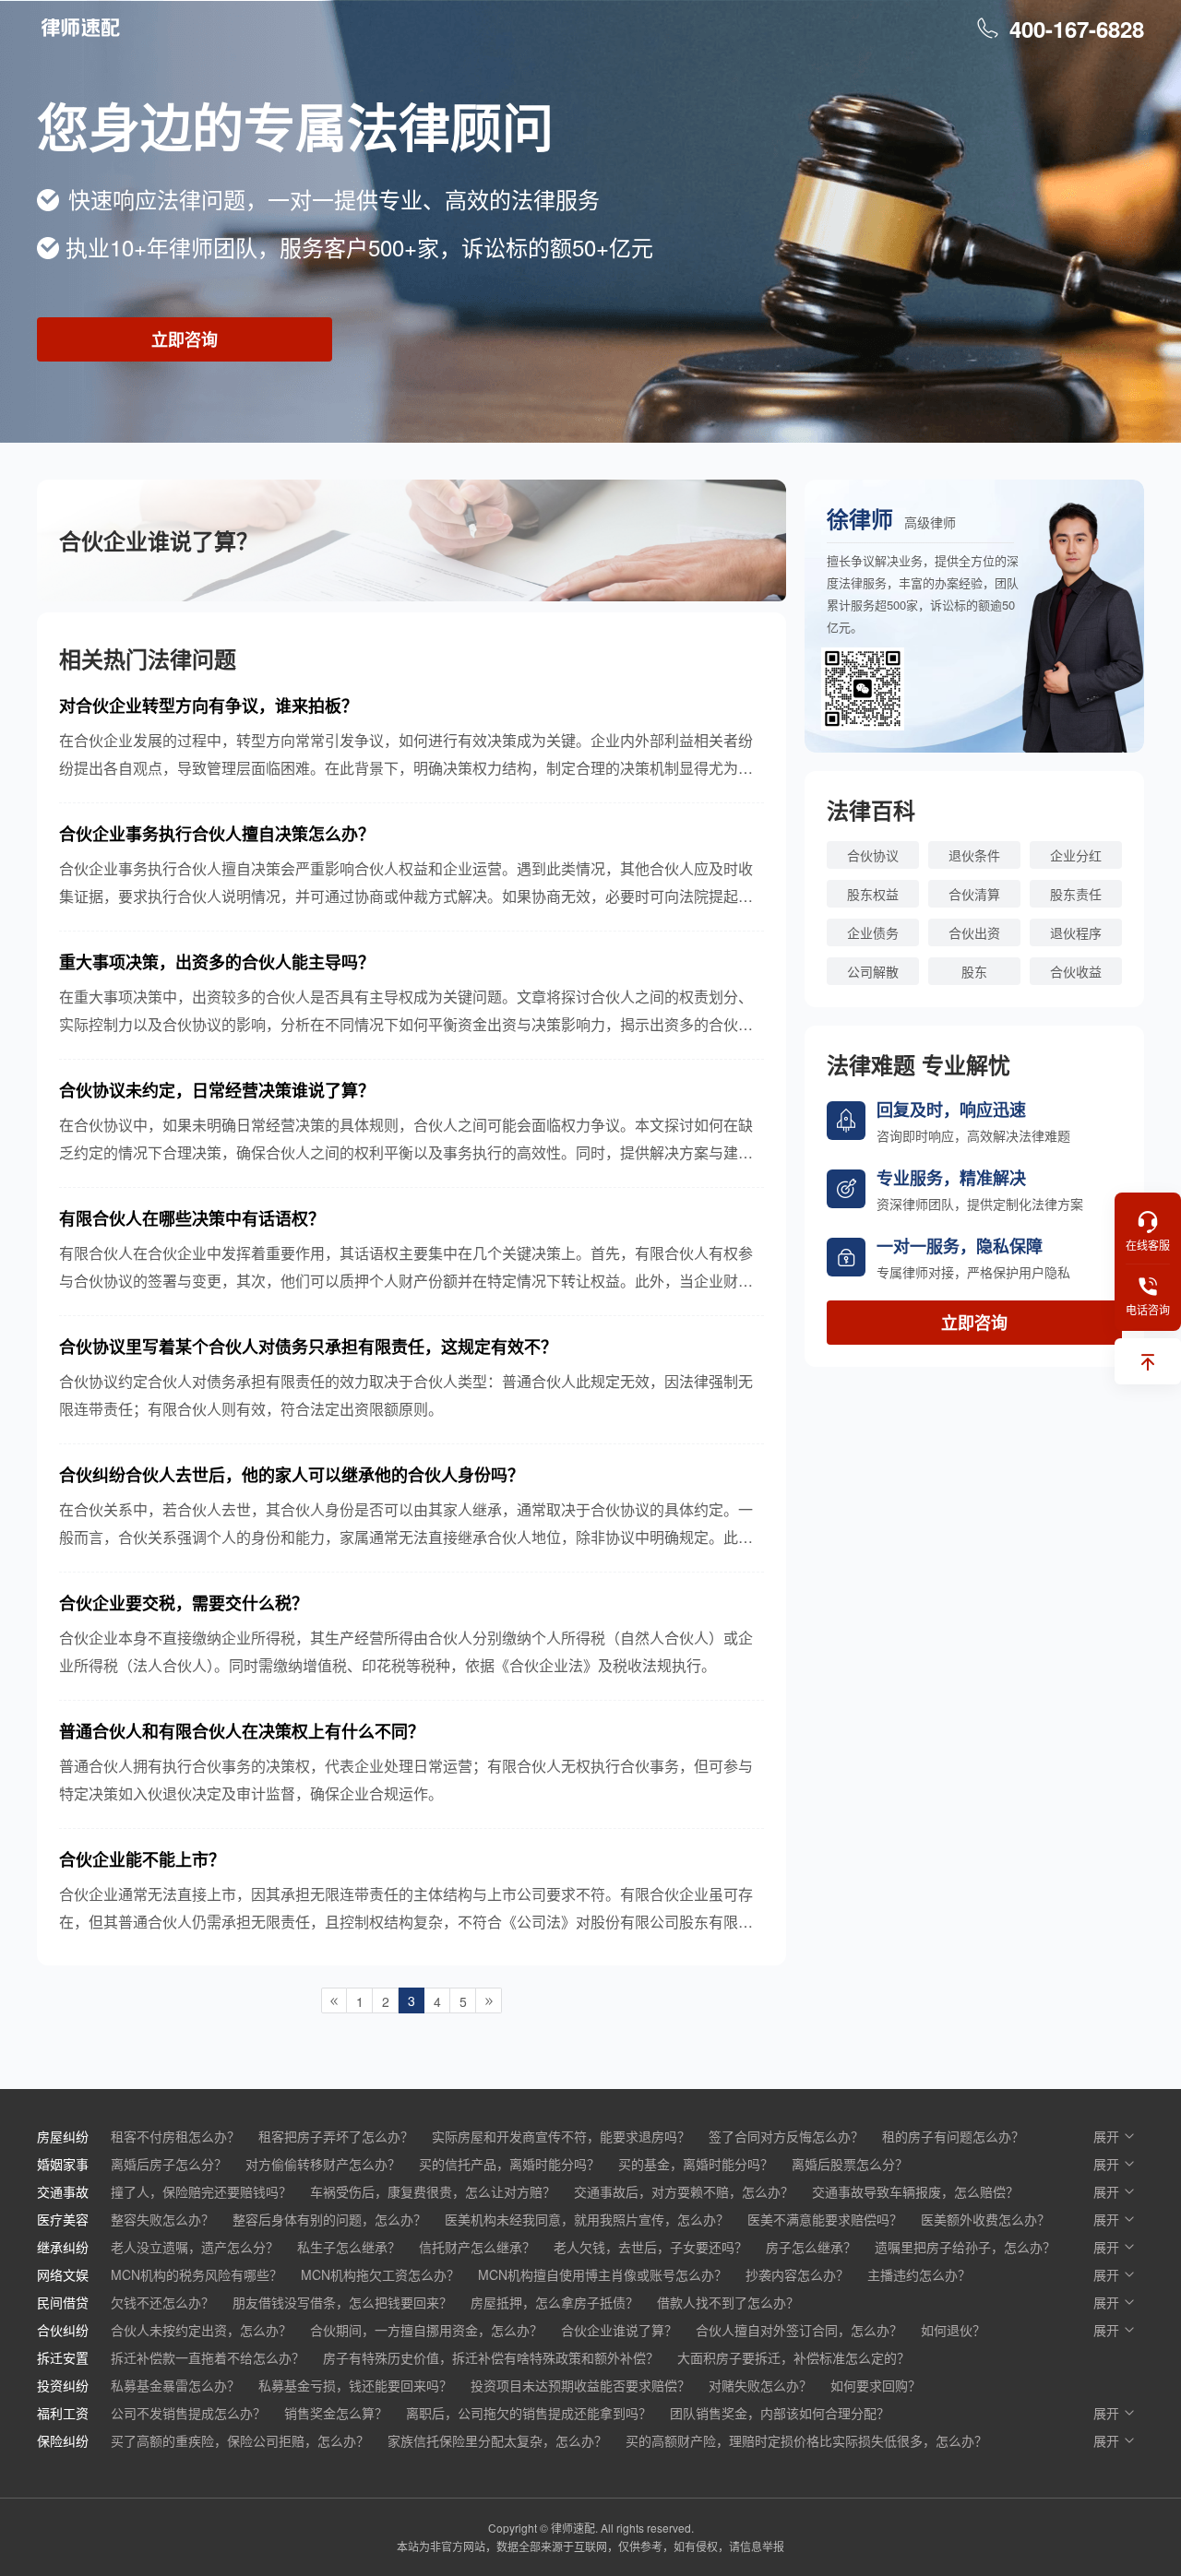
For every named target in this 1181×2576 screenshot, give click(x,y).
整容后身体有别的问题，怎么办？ (329, 2219)
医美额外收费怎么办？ (985, 2219)
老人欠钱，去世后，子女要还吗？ (650, 2247)
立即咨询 (185, 339)
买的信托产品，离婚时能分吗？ (509, 2164)
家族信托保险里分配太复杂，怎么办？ (497, 2440)
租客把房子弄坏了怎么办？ (336, 2136)
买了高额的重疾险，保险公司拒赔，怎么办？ (240, 2440)
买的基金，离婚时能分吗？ (696, 2164)
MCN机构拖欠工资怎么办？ (380, 2274)
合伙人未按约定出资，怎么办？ (201, 2330)
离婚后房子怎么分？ (169, 2164)
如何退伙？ (953, 2330)
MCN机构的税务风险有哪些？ (197, 2274)
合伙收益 (1076, 971)
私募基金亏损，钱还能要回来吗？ (355, 2385)
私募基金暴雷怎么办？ (175, 2385)
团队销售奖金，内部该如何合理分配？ (780, 2413)
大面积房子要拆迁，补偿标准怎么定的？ (793, 2357)
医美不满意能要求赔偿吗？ (825, 2219)
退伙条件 (974, 855)
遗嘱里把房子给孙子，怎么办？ (965, 2247)
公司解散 (873, 971)
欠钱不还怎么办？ (162, 2302)
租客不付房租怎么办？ (175, 2136)
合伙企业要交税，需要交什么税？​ (184, 1603)
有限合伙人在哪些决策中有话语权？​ (192, 1218)
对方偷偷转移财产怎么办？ (323, 2164)
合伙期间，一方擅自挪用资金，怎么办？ (426, 2330)
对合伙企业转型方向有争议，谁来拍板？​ (209, 706)
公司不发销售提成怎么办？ (188, 2413)
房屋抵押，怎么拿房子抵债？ (555, 2302)
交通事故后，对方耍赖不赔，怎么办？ (684, 2191)
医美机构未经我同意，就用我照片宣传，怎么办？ (587, 2219)
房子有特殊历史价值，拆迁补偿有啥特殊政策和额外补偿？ (491, 2357)
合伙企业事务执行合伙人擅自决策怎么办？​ (217, 834)
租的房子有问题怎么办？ (953, 2136)
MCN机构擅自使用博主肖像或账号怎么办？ (602, 2274)
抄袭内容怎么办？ (797, 2274)
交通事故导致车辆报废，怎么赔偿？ (915, 2191)
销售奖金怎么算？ (336, 2413)
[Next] (489, 2000)
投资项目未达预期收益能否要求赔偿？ (580, 2385)
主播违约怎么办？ (919, 2274)
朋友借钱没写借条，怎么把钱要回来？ (342, 2302)
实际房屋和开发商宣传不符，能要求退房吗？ (561, 2136)
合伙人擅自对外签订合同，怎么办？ (799, 2330)
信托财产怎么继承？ (477, 2247)
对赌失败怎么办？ (760, 2385)
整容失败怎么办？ (162, 2219)
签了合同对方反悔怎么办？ (786, 2136)
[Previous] (334, 2000)
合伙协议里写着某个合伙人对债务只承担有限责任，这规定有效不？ (308, 1347)
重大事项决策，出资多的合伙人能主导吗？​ (217, 962)
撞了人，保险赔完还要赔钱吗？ (201, 2191)
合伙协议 (873, 855)
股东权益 (873, 894)
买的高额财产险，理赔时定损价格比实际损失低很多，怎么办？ (806, 2440)
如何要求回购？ (876, 2385)
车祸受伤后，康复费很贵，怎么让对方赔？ (433, 2191)
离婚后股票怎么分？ (850, 2164)
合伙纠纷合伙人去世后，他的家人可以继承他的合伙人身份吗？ (292, 1475)
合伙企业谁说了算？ (619, 2330)
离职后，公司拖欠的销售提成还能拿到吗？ (529, 2413)
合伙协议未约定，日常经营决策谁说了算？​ (217, 1090)
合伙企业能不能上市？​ (142, 1859)
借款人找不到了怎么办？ (728, 2302)
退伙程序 (1076, 932)
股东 (974, 971)
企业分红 (1076, 855)
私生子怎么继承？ (349, 2247)
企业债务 (873, 932)
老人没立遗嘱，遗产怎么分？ (195, 2247)
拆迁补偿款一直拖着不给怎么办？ (208, 2357)
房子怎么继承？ (811, 2247)
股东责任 (1076, 894)
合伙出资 (974, 932)
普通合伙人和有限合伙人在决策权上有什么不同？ (242, 1731)
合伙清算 (974, 894)
